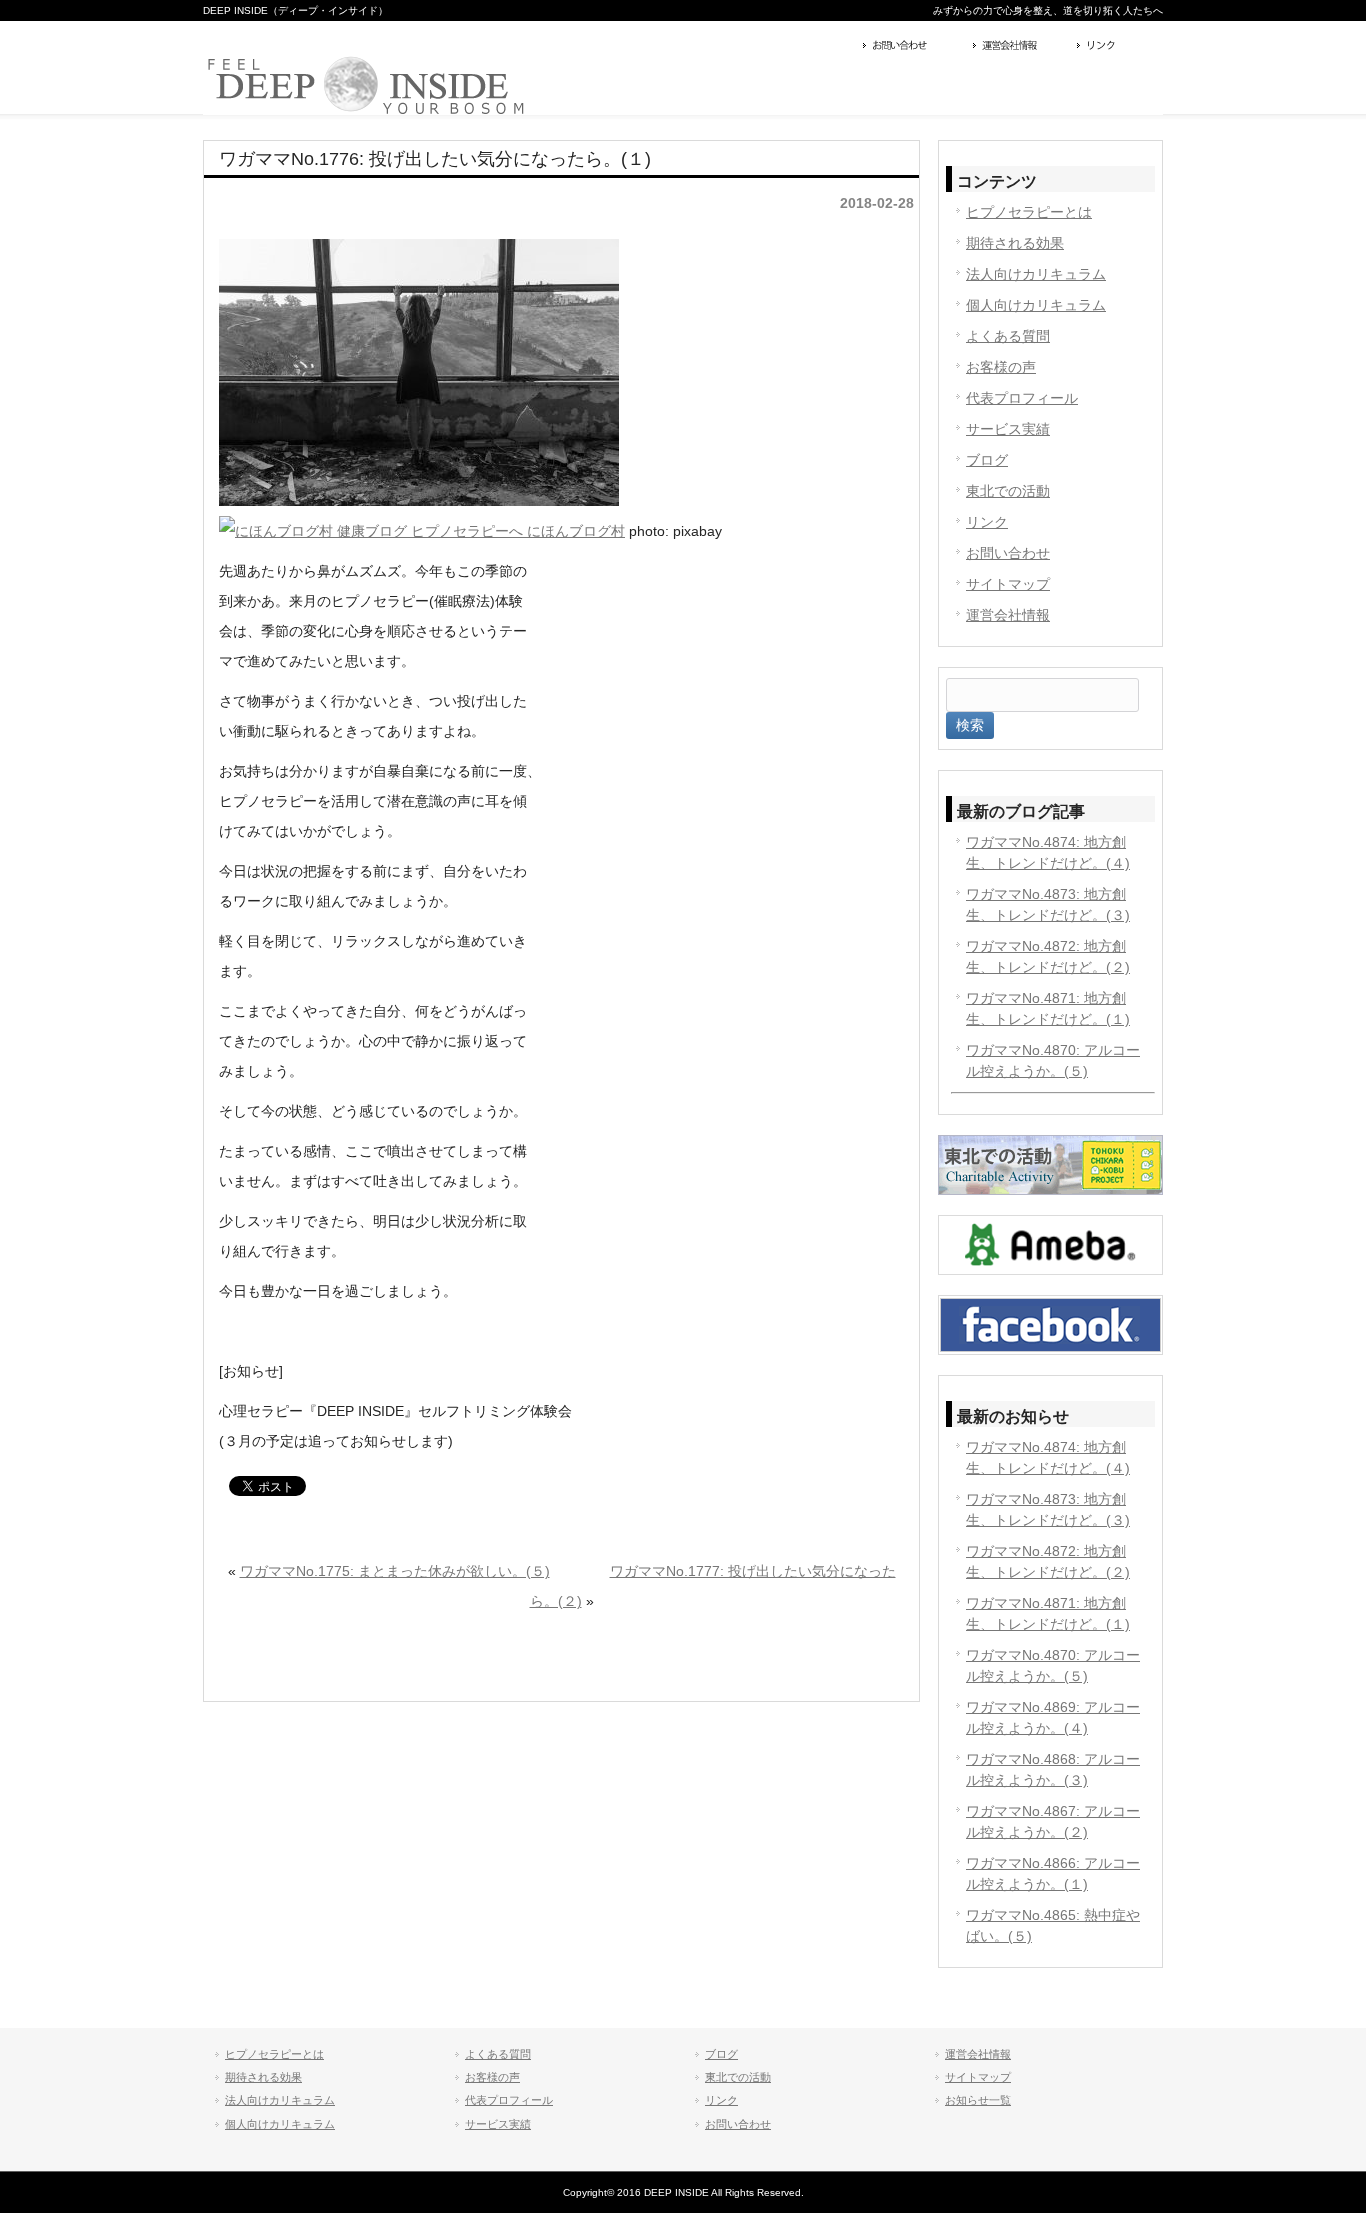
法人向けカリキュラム (1036, 274)
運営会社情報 (1020, 47)
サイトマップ (1008, 584)
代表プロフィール (1022, 398)
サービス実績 (1008, 429)
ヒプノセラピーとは (1029, 212)
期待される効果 (1015, 243)
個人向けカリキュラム (1036, 305)
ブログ (987, 460)
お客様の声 (1001, 367)
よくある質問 (1008, 336)
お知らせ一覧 (978, 2100)
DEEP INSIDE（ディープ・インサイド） (295, 10)
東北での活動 (1008, 491)
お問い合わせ (913, 47)
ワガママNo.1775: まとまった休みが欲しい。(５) (395, 1571)
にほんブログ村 (574, 531)
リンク (1117, 47)
